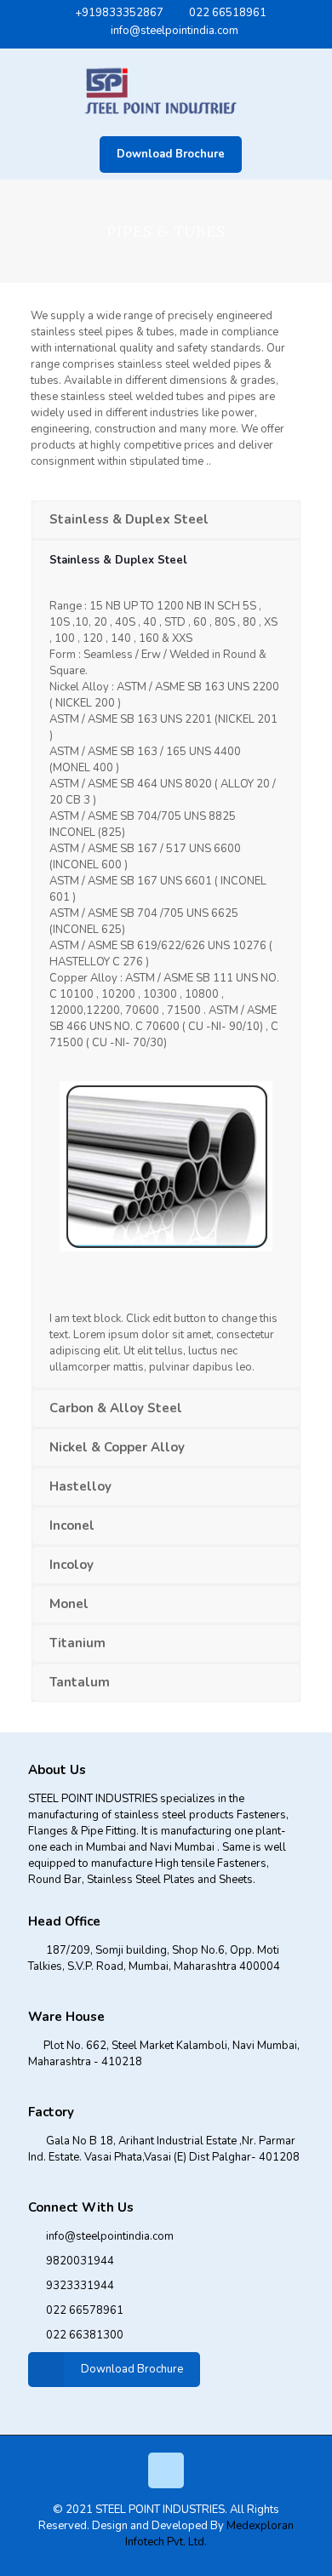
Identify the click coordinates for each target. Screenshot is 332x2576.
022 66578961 (85, 2310)
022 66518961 (228, 13)
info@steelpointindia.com (175, 31)
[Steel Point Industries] (166, 89)
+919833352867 (119, 13)
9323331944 (80, 2286)
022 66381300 (85, 2335)
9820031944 (80, 2261)
